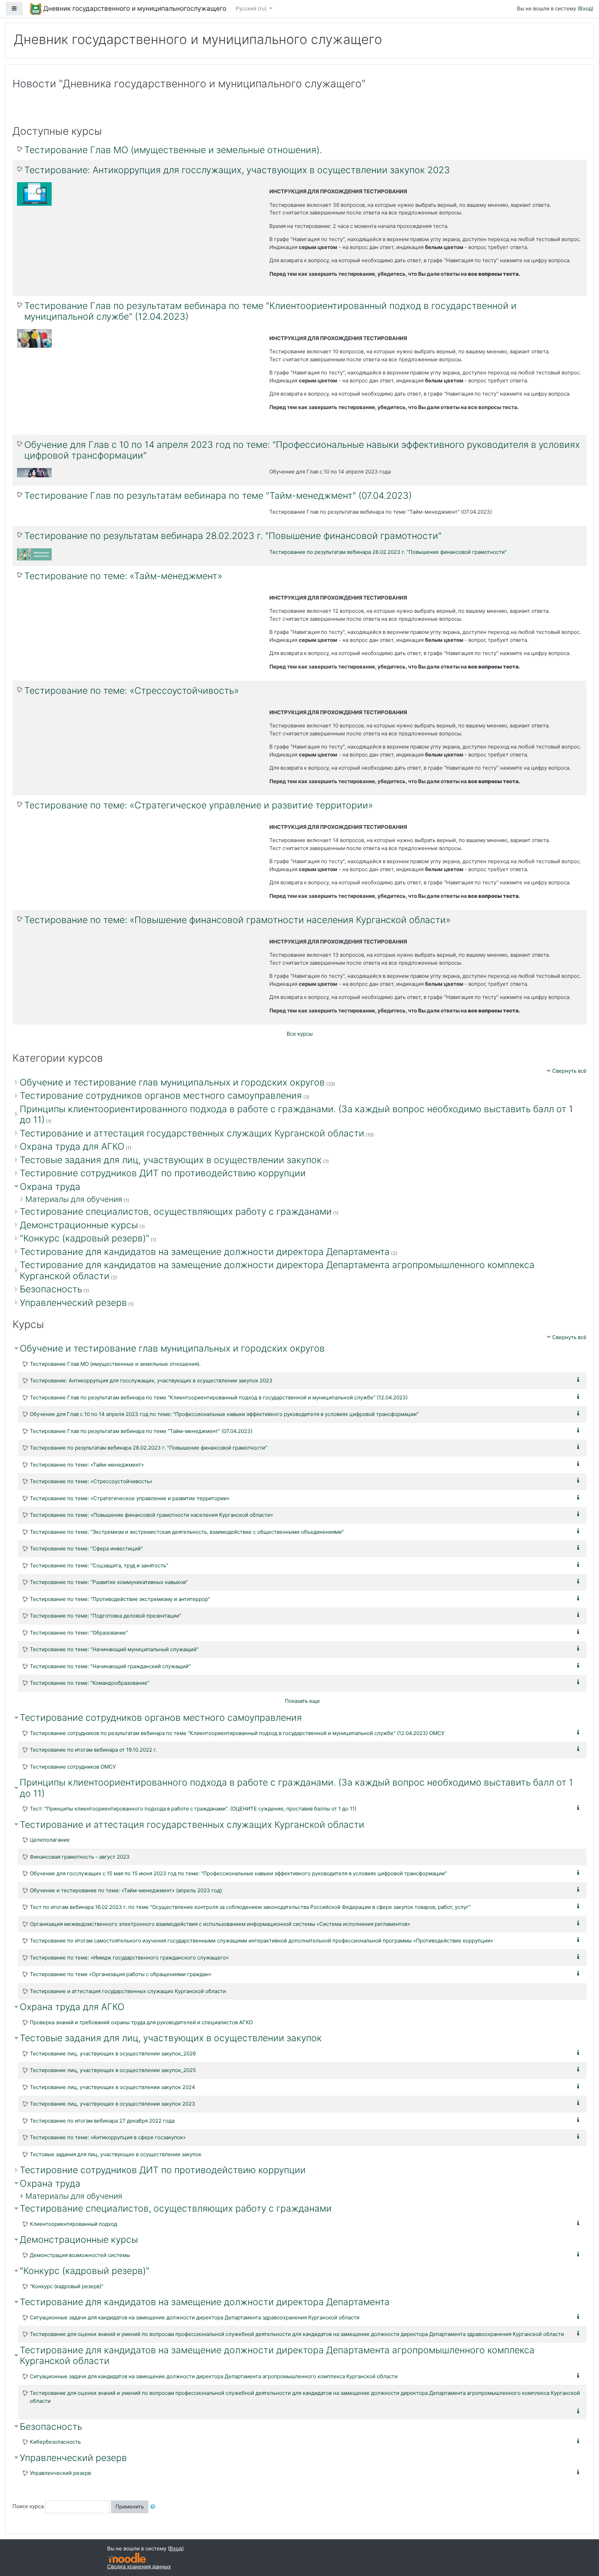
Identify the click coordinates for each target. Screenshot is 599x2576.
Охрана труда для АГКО (72, 1146)
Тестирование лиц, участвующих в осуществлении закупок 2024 (112, 2087)
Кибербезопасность (55, 2442)
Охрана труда (50, 1187)
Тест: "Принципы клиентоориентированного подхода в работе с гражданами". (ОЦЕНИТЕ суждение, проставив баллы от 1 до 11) (193, 1809)
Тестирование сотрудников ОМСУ (73, 1767)
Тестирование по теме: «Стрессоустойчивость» (132, 691)
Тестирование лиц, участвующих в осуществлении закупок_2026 (113, 2053)
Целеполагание (50, 1840)
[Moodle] (127, 2558)
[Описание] (580, 1380)
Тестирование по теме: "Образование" (79, 1633)
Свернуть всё (569, 1071)
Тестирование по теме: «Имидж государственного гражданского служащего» (129, 1958)
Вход (585, 8)
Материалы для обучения (74, 1199)
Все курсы (300, 1034)
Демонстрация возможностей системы (80, 2255)
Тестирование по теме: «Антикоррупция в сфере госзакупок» (108, 2137)
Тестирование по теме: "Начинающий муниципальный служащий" (114, 1649)
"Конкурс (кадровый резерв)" (85, 1238)
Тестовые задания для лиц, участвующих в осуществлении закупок (171, 1160)
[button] (154, 2507)
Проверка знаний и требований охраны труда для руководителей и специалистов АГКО (141, 2022)
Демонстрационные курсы (79, 1225)
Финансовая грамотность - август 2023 (80, 1857)
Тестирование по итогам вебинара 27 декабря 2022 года (102, 2121)
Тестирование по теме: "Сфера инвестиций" (86, 1548)
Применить (130, 2507)
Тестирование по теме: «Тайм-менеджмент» (123, 576)
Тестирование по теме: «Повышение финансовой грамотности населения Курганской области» (237, 920)
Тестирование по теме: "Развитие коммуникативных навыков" (109, 1582)
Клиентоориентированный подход (73, 2224)
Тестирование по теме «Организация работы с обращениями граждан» (121, 1974)
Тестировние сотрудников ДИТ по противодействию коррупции (163, 1173)
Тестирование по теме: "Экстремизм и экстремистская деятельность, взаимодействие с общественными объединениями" (187, 1532)
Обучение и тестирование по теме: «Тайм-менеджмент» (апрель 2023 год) (126, 1890)
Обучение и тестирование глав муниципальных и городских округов (172, 1082)
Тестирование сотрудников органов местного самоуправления (161, 1095)
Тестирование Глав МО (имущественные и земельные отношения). (173, 150)
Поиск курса (28, 2506)
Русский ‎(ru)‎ (252, 8)
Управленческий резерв (73, 1303)
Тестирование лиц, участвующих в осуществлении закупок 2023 (112, 2104)
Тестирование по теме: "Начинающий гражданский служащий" (110, 1666)
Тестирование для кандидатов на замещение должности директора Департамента (205, 1252)
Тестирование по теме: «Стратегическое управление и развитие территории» (199, 805)
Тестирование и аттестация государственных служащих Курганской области (192, 1133)
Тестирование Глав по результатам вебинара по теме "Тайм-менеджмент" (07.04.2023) (218, 495)
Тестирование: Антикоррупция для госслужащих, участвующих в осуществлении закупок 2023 (237, 170)
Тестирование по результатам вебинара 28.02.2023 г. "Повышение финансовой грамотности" (233, 536)
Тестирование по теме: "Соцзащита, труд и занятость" (99, 1565)
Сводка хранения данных (139, 2566)
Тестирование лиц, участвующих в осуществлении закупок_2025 (113, 2070)
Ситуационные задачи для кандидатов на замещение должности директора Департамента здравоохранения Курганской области (195, 2317)
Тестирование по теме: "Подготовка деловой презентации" (106, 1616)
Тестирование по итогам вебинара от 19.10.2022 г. (93, 1750)
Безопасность (51, 1289)
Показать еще (302, 1701)
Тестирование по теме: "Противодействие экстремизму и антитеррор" (120, 1599)
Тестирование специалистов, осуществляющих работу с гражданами (176, 1211)
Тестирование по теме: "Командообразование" (90, 1683)
